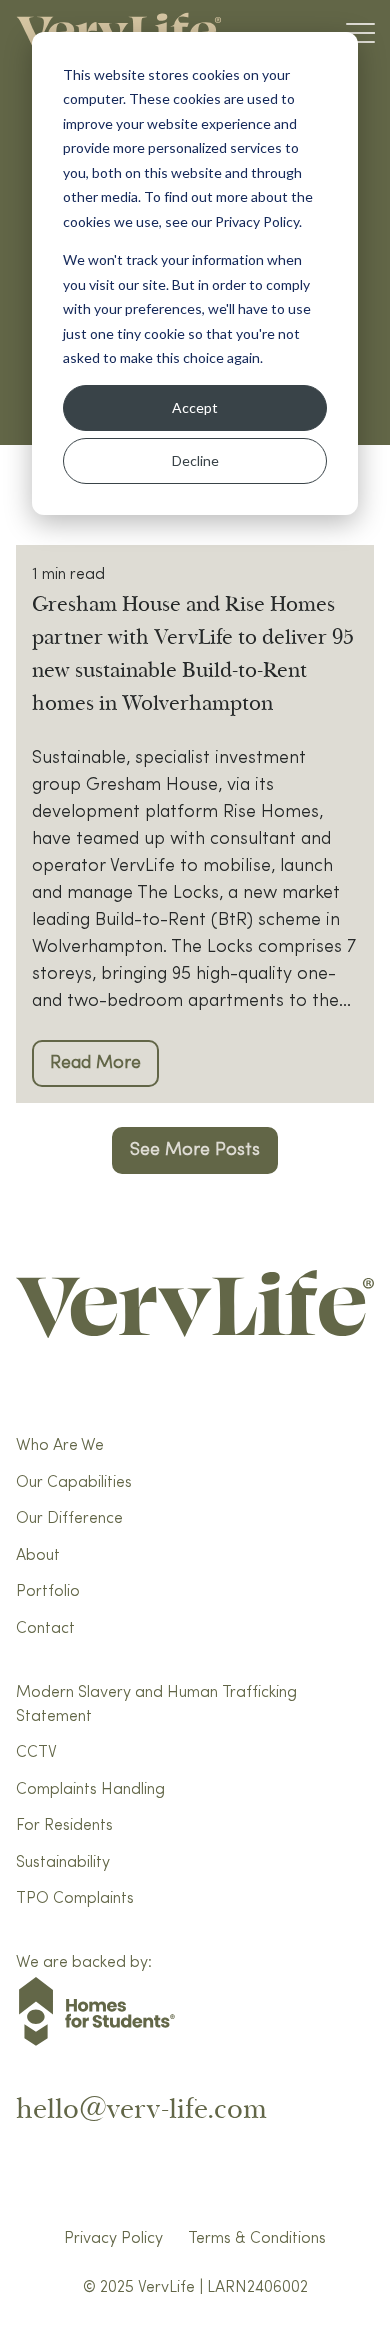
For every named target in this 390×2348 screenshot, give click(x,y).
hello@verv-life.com (141, 2109)
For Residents (64, 1826)
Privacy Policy (113, 2239)
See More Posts (195, 1150)
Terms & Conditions (257, 2239)
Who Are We (60, 1446)
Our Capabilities (74, 1483)
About (38, 1556)
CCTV (36, 1753)
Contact (45, 1629)
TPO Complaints (75, 1899)
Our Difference (69, 1519)
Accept (195, 407)
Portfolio (48, 1592)
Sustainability (63, 1863)
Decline (195, 460)
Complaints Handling (90, 1790)
